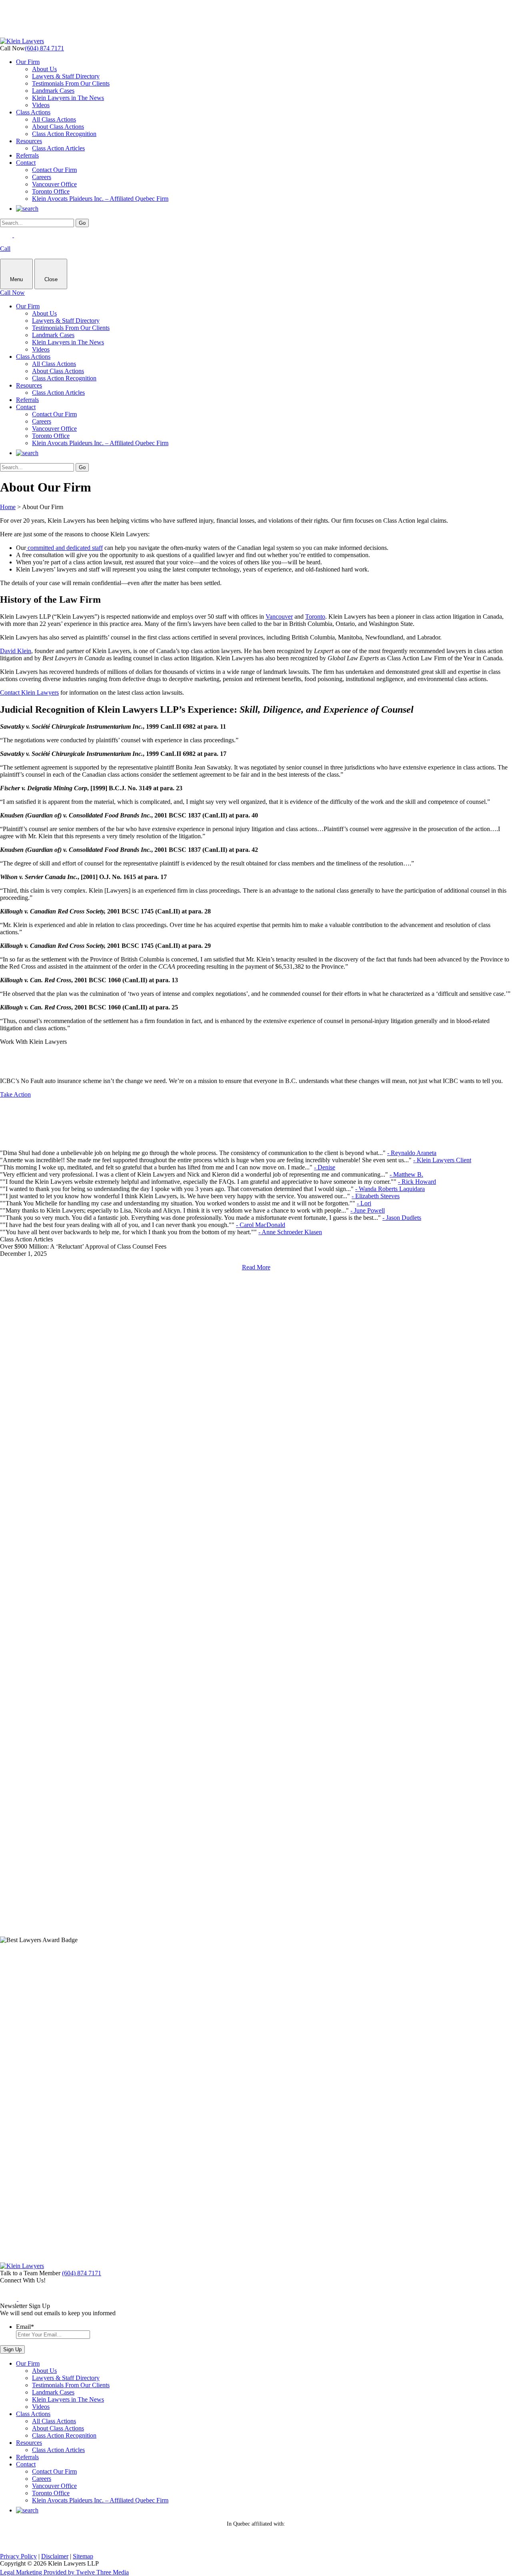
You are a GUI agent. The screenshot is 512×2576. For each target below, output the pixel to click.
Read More (256, 1267)
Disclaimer (55, 2556)
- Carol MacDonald (261, 1225)
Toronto (315, 617)
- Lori (364, 1203)
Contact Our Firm (54, 170)
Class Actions (33, 112)
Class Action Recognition (64, 134)
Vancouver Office (54, 184)
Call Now (12, 293)
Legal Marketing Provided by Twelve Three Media (64, 2572)
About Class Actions (58, 127)
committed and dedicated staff (64, 548)
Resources (29, 141)
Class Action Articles (58, 148)
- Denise (325, 1167)
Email (25, 2327)
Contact (26, 163)
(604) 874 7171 (44, 48)
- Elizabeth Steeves (376, 1196)
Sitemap (83, 2556)
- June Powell (368, 1210)
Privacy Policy (18, 2556)
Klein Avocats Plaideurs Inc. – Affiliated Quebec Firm (100, 199)
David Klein (16, 651)
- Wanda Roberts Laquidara (390, 1189)
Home (8, 507)
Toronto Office (51, 191)
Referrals (27, 155)
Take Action (15, 1094)
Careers (42, 177)
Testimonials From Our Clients (71, 83)
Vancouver (279, 617)
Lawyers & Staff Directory (66, 76)
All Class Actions (54, 119)
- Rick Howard (417, 1182)
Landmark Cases (53, 91)
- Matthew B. (406, 1174)
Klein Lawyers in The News (68, 98)
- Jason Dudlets (402, 1218)
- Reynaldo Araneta (412, 1153)
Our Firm (28, 62)
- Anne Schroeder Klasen (290, 1232)
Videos (41, 105)
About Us (44, 69)
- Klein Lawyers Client (442, 1160)
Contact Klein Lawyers (29, 692)
